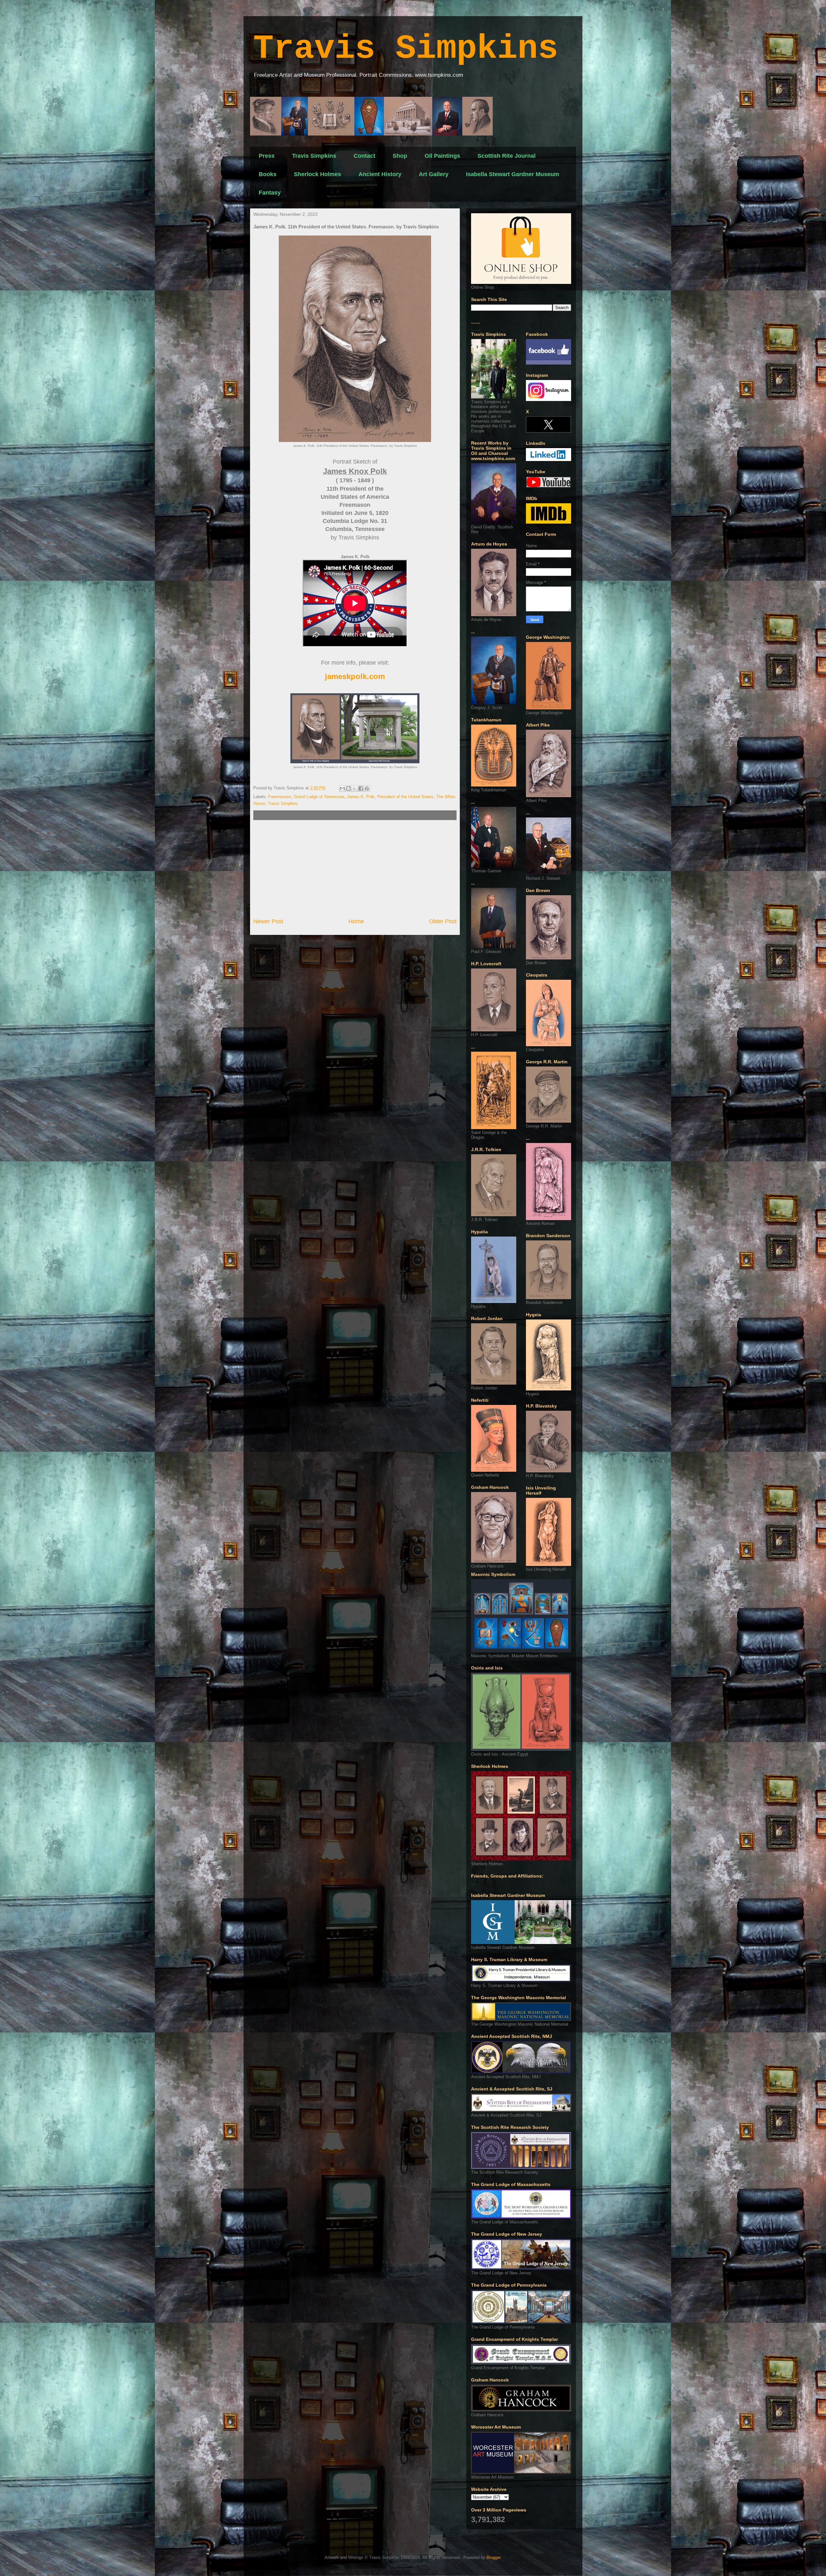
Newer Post (268, 921)
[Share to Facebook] (361, 788)
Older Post (443, 921)
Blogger (494, 2557)
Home (356, 921)
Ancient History (380, 174)
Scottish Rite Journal (507, 156)
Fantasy (270, 193)
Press (267, 156)
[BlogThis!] (348, 788)
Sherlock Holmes (317, 174)
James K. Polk (361, 797)
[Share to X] (355, 788)
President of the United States (405, 797)
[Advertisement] (355, 869)
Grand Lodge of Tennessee (319, 797)
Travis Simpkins (406, 49)
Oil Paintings (442, 156)
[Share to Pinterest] (367, 788)
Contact (364, 156)
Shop (400, 156)
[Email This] (342, 788)
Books (268, 174)
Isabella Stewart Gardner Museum (513, 174)
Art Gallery (434, 174)
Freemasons (280, 797)
